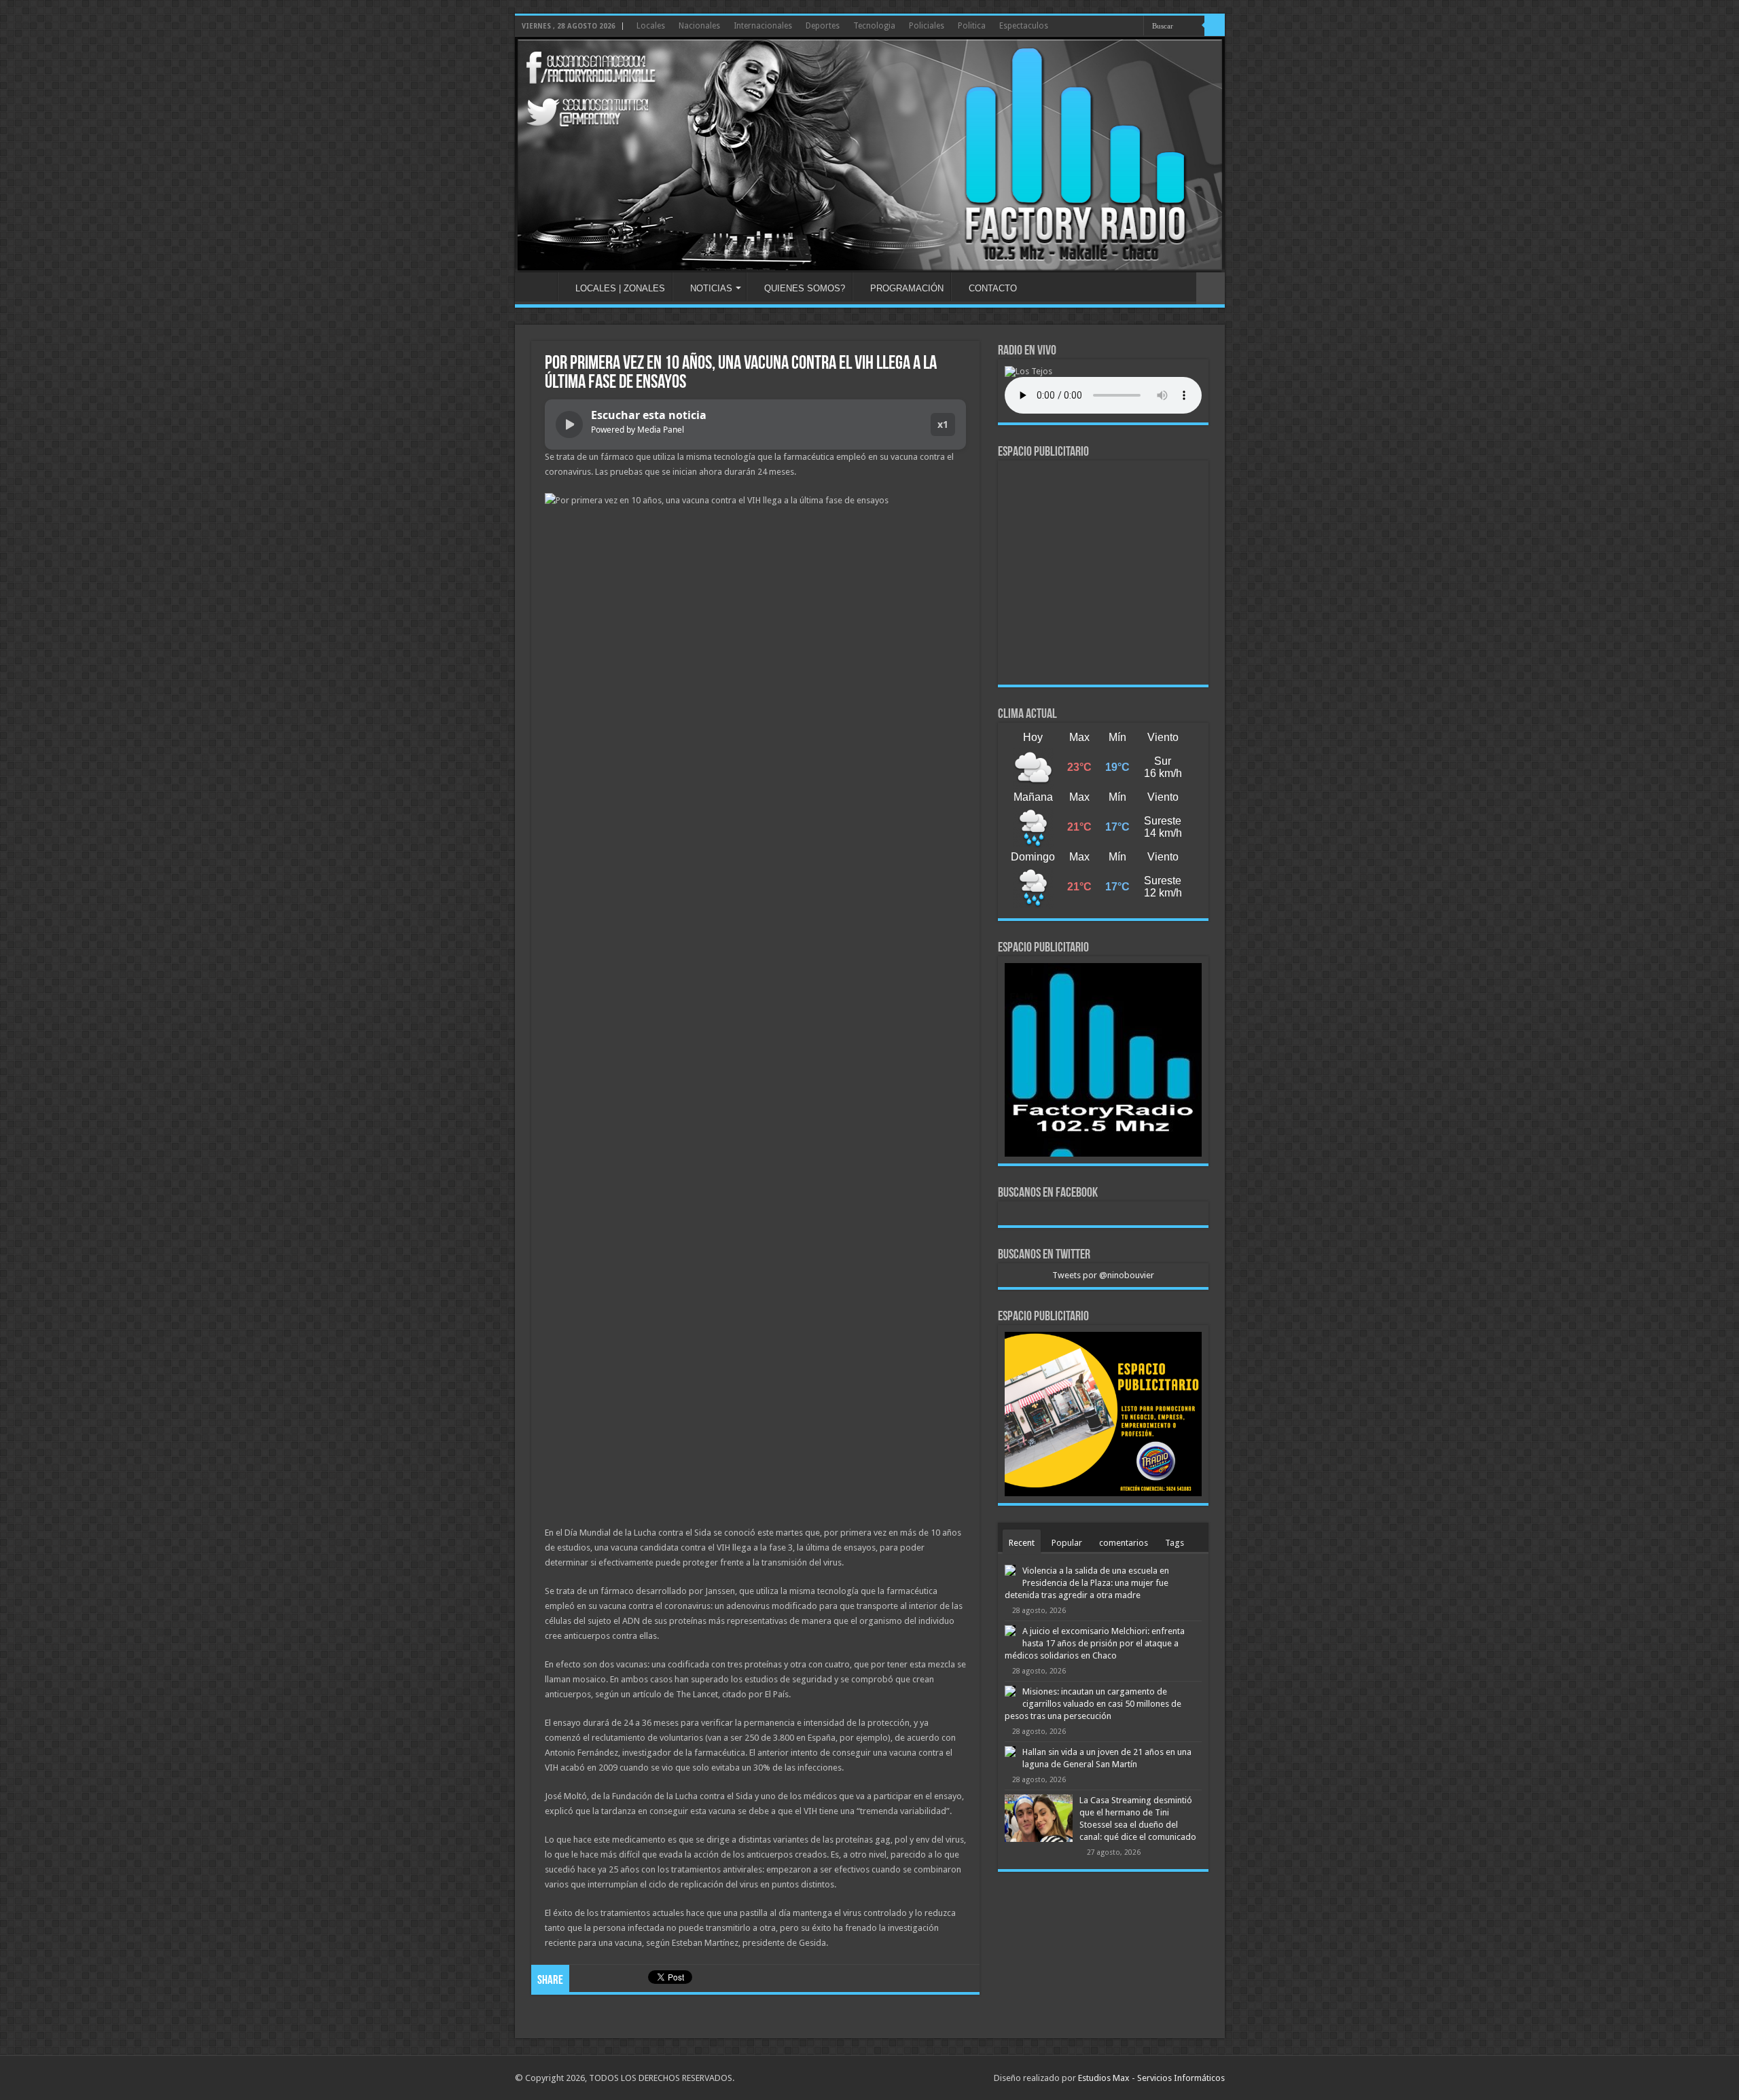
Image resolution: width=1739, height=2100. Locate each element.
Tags (1175, 1543)
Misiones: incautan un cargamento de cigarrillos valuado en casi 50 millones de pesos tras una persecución (1093, 1704)
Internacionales (763, 26)
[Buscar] (1215, 26)
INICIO (539, 287)
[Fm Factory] (870, 155)
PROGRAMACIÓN (907, 288)
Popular (1067, 1543)
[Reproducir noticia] (569, 424)
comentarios (1124, 1543)
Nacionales (699, 26)
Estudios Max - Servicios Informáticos (1151, 2078)
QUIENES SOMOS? (805, 288)
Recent (1022, 1543)
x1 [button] (943, 424)
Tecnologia (874, 26)
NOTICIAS (711, 288)
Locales (651, 26)
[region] (1103, 573)
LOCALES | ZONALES (620, 288)
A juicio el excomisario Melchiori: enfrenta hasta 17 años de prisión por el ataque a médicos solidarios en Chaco (1095, 1643)
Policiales (927, 26)
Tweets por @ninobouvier (1103, 1275)
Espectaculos (1024, 26)
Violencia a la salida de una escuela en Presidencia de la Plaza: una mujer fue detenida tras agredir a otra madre (1087, 1583)
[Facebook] (1133, 26)
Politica (972, 26)
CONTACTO (993, 288)
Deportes (823, 26)
